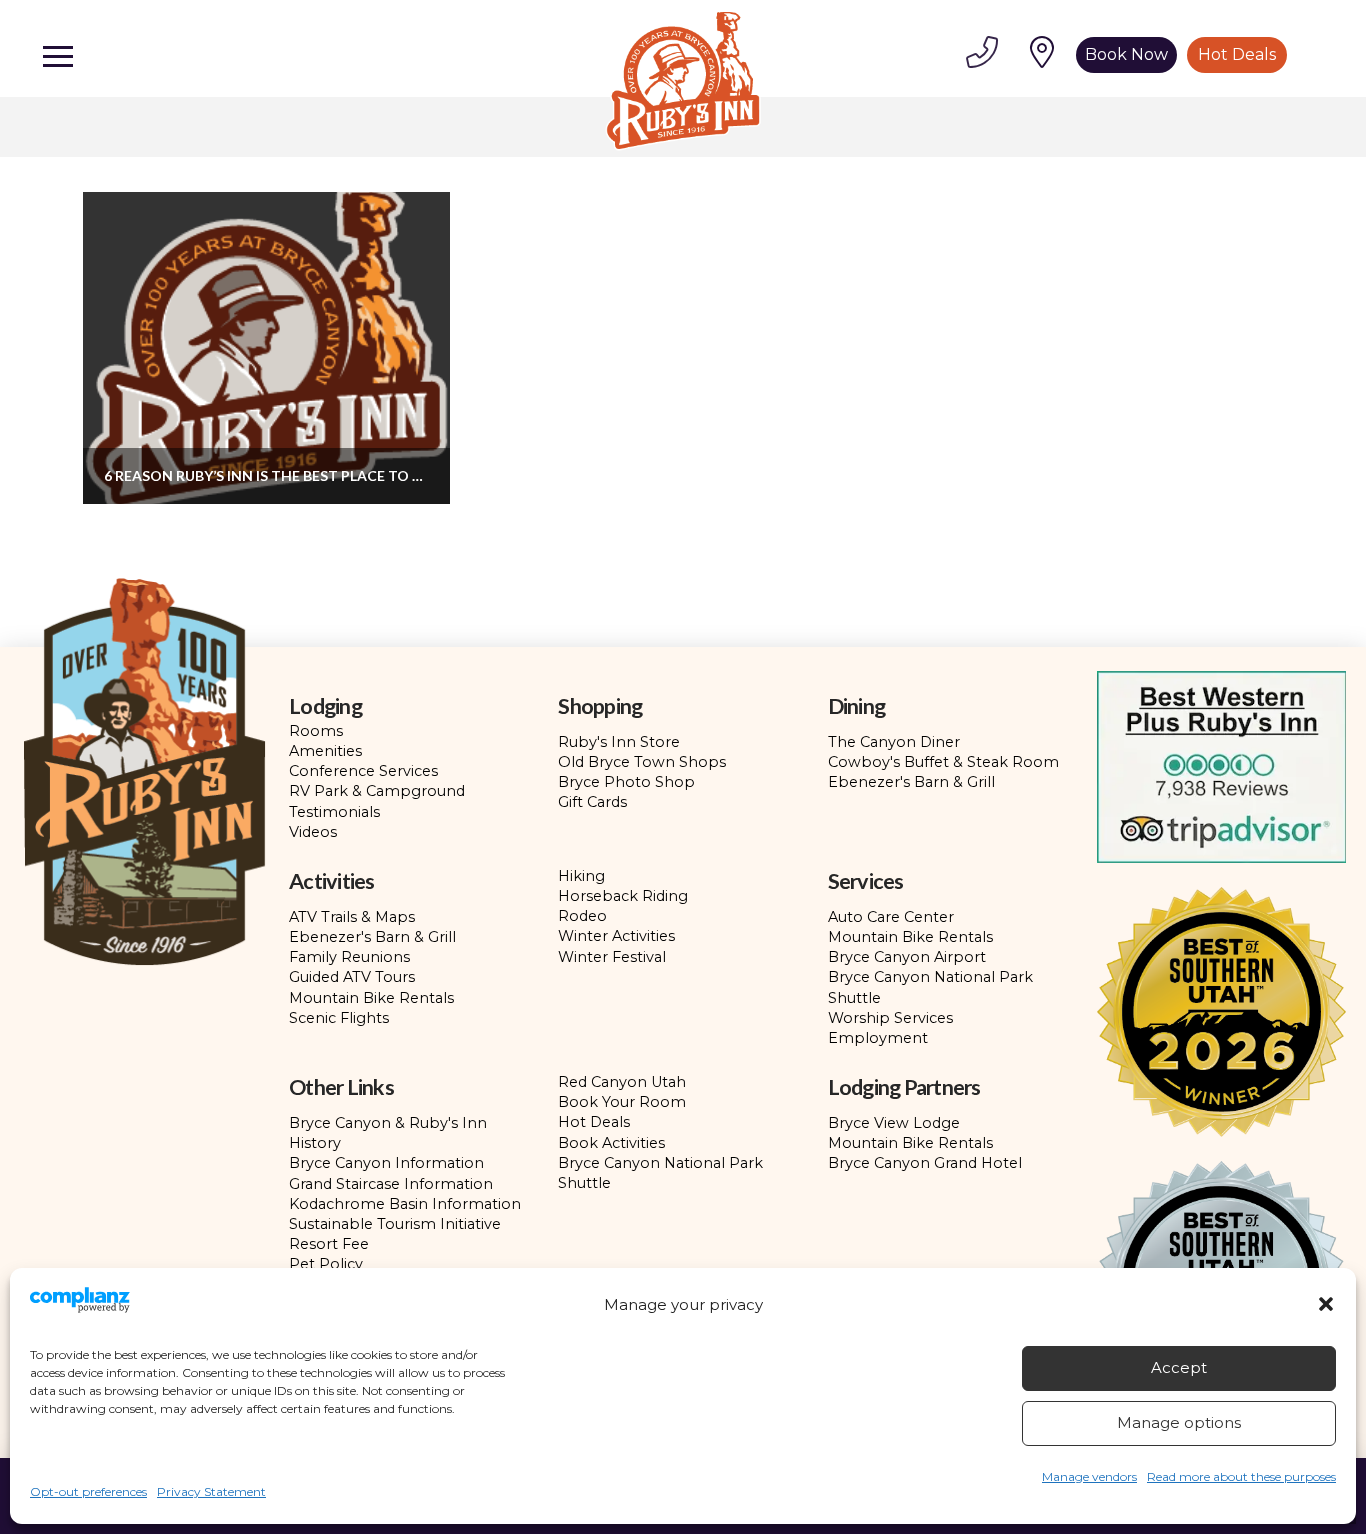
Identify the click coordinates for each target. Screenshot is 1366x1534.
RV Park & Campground (377, 791)
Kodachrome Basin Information (405, 1204)
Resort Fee (329, 1244)
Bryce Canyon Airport (907, 957)
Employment (878, 1038)
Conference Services (363, 771)
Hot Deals (594, 1122)
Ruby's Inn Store (619, 742)
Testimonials (334, 812)
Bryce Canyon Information (386, 1163)
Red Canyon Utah (622, 1082)
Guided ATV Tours (352, 977)
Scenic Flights (339, 1018)
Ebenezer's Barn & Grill (911, 782)
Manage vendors (1089, 1476)
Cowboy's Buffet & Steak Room (943, 762)
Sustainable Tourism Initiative (395, 1224)
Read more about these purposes (1241, 1476)
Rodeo (582, 916)
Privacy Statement (211, 1491)
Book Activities (611, 1143)
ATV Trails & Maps (352, 917)
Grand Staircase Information (391, 1184)
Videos (313, 832)
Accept (1179, 1367)
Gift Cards (592, 802)
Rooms (316, 731)
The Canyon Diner (894, 742)
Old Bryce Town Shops (642, 762)
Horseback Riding (623, 896)
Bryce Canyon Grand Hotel (925, 1163)
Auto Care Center (891, 917)
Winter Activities (616, 936)
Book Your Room (622, 1102)
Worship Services (890, 1018)
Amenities (325, 751)
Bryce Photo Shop (626, 782)
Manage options (1179, 1422)
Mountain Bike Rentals (371, 998)
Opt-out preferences (88, 1491)
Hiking (581, 876)
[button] (1326, 1304)
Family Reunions (349, 957)
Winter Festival (612, 957)
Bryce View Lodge (894, 1123)
